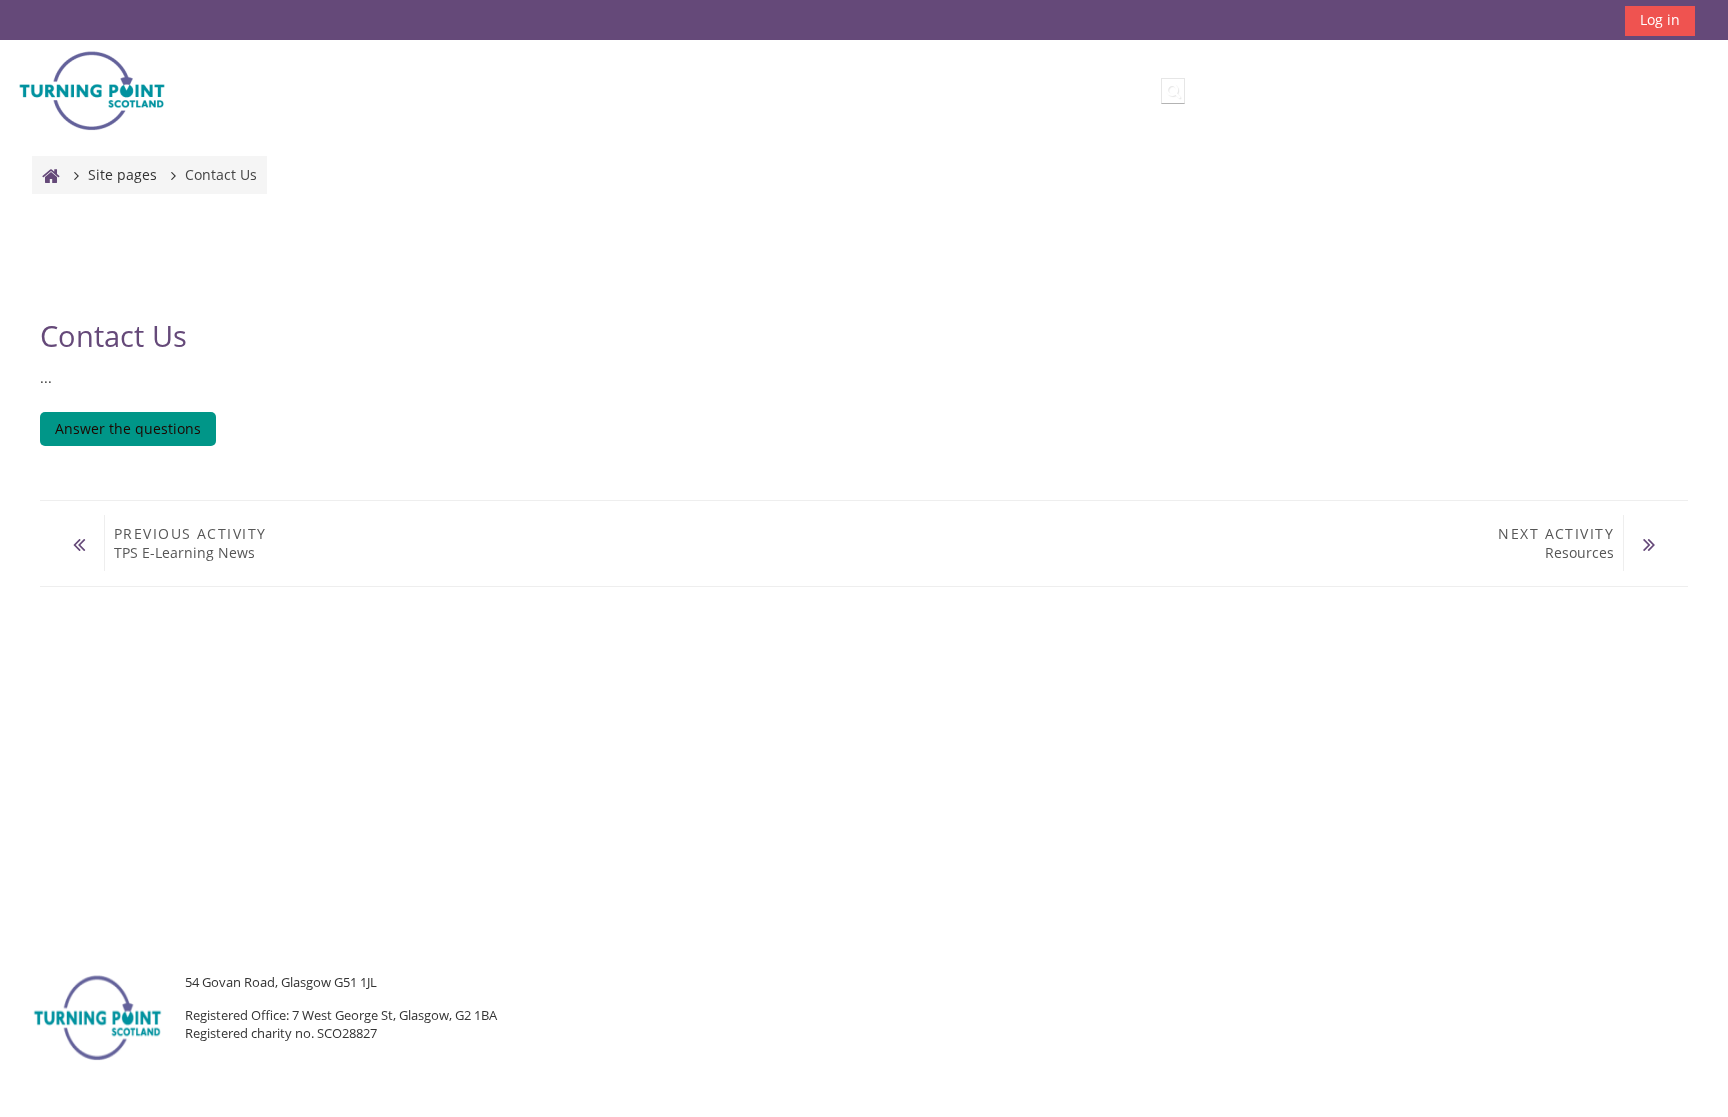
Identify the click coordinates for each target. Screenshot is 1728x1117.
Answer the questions (128, 428)
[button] (1173, 91)
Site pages (122, 174)
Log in (1660, 19)
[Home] (92, 89)
